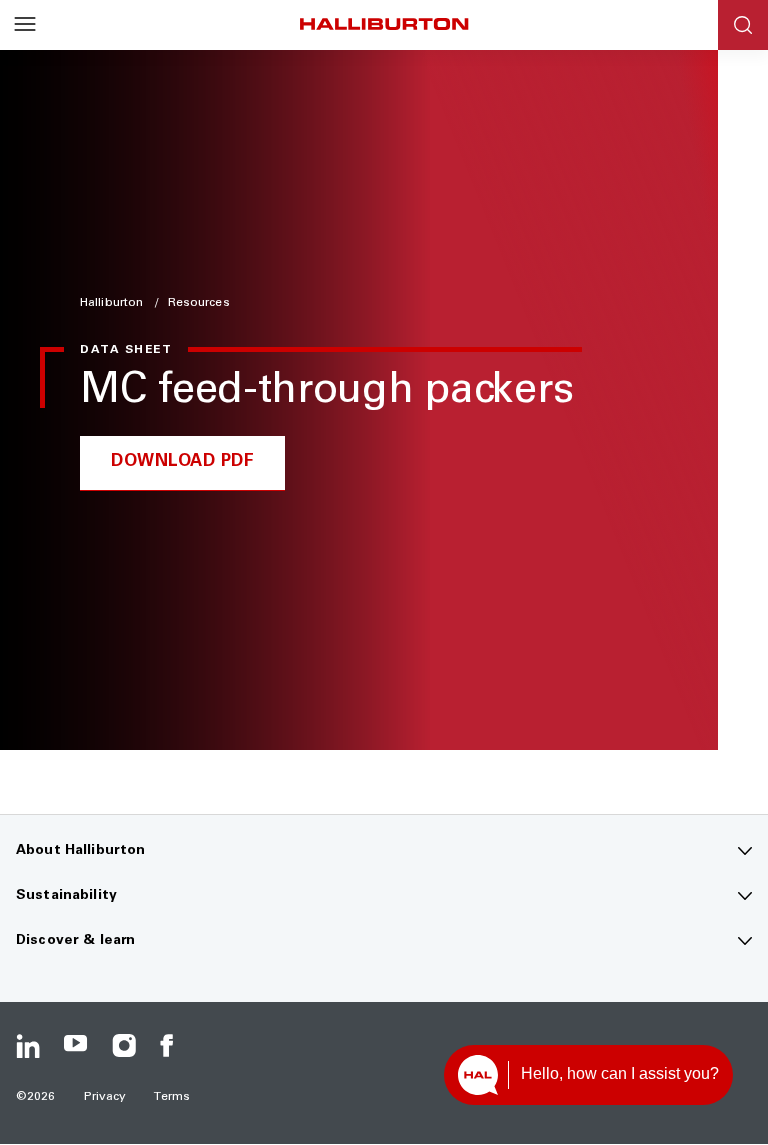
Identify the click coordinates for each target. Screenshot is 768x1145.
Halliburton (113, 303)
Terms (172, 1097)
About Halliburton (80, 851)
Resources (199, 303)
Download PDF (182, 462)
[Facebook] (172, 1046)
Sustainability (66, 896)
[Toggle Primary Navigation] (25, 25)
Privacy (105, 1097)
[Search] (743, 25)
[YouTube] (76, 1046)
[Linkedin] (28, 1046)
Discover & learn (75, 941)
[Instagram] (124, 1046)
